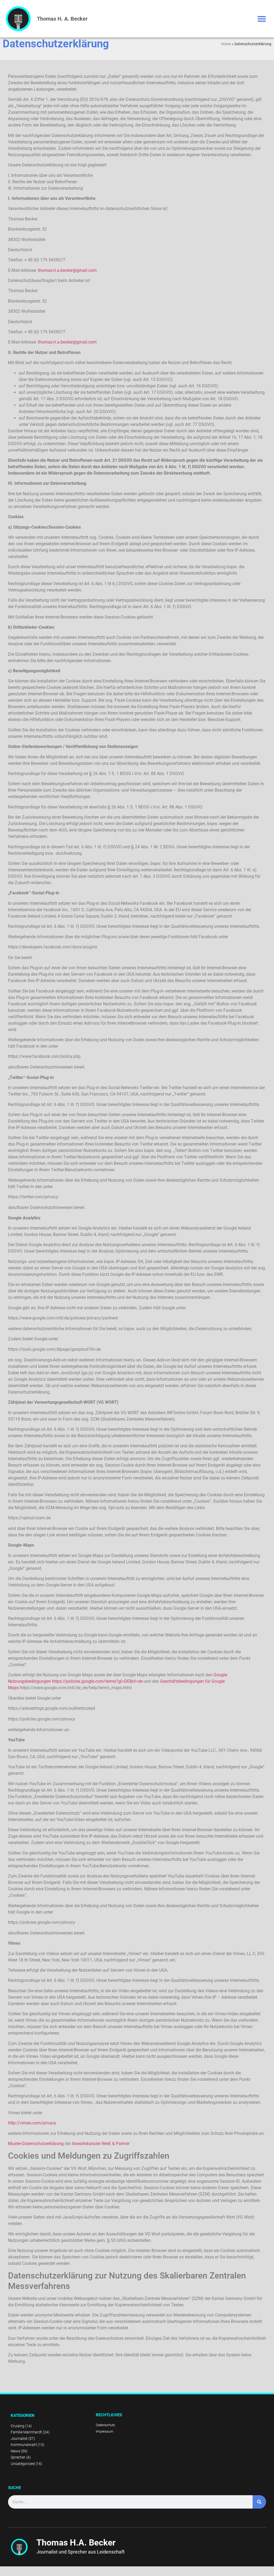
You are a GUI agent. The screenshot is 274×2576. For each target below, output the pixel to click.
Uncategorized (23, 2464)
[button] (262, 19)
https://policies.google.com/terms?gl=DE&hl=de (97, 1681)
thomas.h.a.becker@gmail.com (67, 270)
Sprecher (18, 2457)
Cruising (18, 2426)
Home (226, 44)
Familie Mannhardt (26, 2432)
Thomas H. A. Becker (62, 19)
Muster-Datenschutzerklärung (36, 2144)
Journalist (19, 2438)
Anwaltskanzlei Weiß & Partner (101, 2144)
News (15, 2451)
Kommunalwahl (24, 2445)
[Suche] (259, 2502)
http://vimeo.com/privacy (32, 2123)
